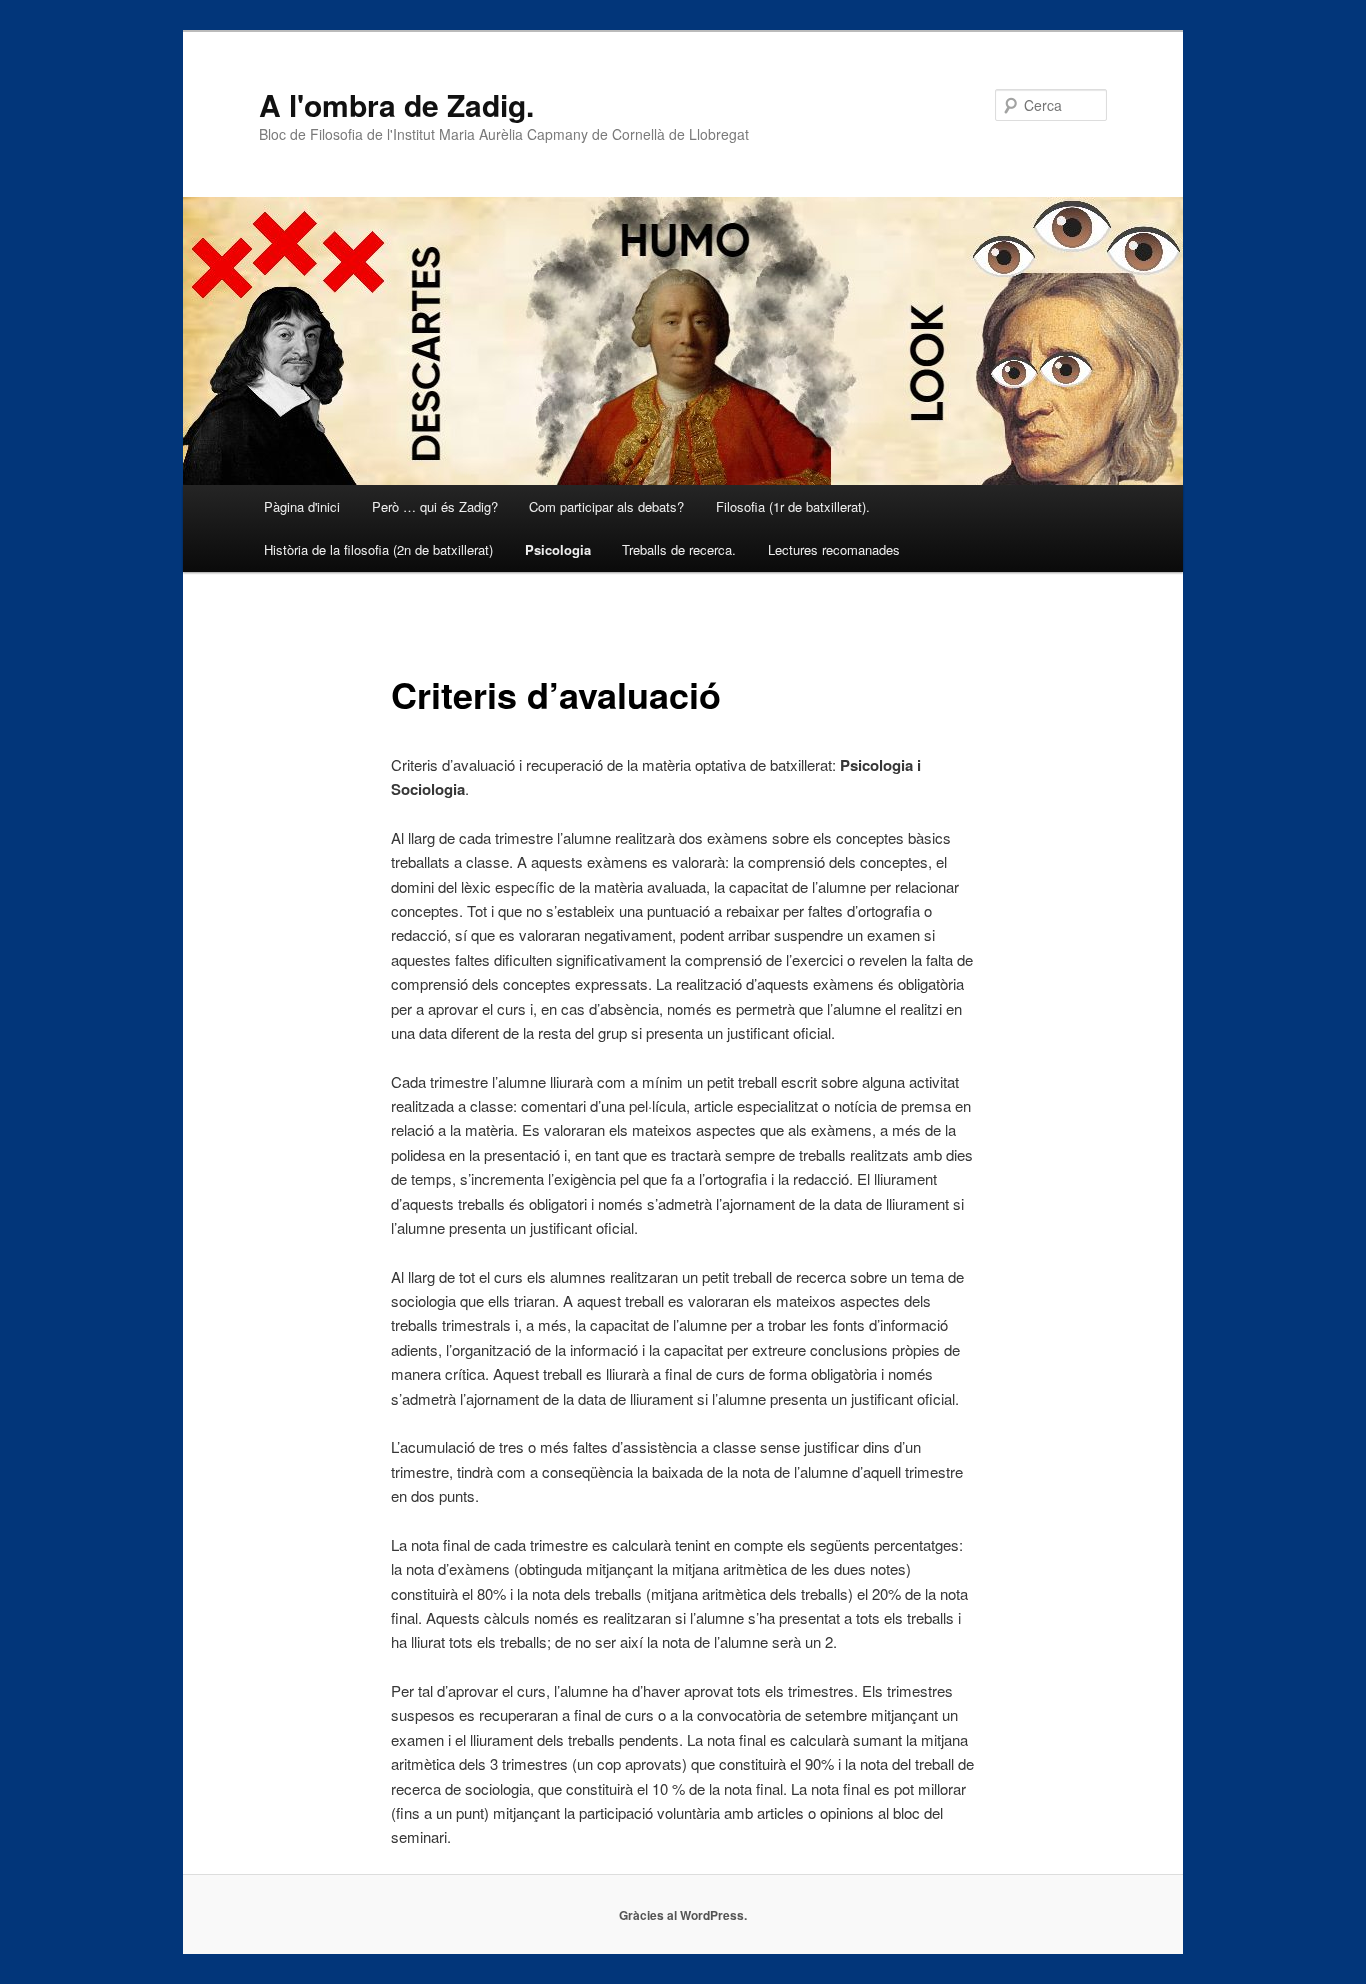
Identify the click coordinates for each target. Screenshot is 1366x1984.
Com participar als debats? (606, 506)
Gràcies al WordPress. (683, 1915)
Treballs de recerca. (679, 549)
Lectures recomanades (834, 549)
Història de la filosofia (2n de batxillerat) (378, 549)
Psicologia (558, 549)
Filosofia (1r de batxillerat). (793, 506)
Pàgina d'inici (302, 506)
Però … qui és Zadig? (435, 506)
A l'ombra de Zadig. (396, 104)
